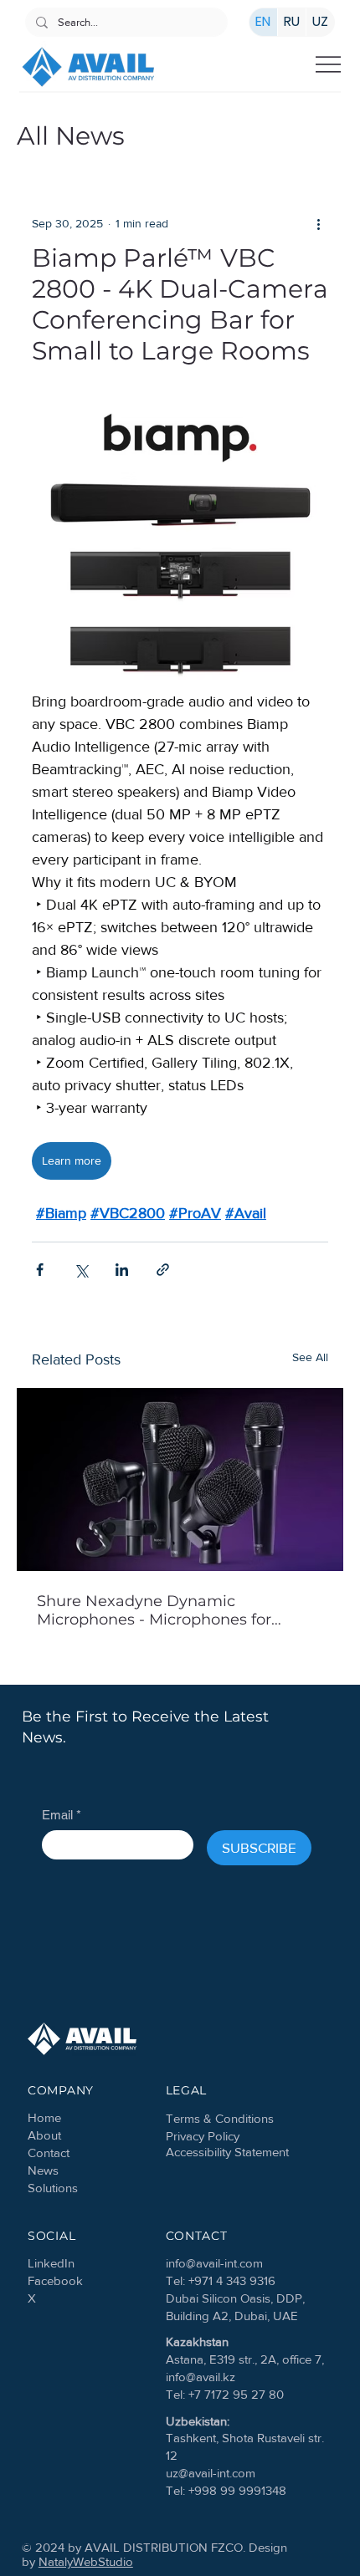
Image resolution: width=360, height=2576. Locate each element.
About (44, 2135)
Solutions (53, 2188)
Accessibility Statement (227, 2152)
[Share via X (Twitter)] (81, 1270)
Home (44, 2117)
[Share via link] (163, 1270)
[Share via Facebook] (40, 1270)
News (43, 2170)
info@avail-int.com (214, 2263)
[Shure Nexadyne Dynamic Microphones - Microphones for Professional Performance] (180, 1479)
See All (310, 1357)
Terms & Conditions (220, 2118)
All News (71, 136)
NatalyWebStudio (86, 2561)
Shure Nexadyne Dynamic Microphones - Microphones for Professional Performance (154, 1610)
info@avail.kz (201, 2377)
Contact (49, 2153)
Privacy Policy (203, 2136)
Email (62, 1815)
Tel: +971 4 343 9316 (221, 2280)
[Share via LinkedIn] (122, 1270)
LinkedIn (51, 2263)
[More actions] (318, 223)
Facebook (55, 2280)
